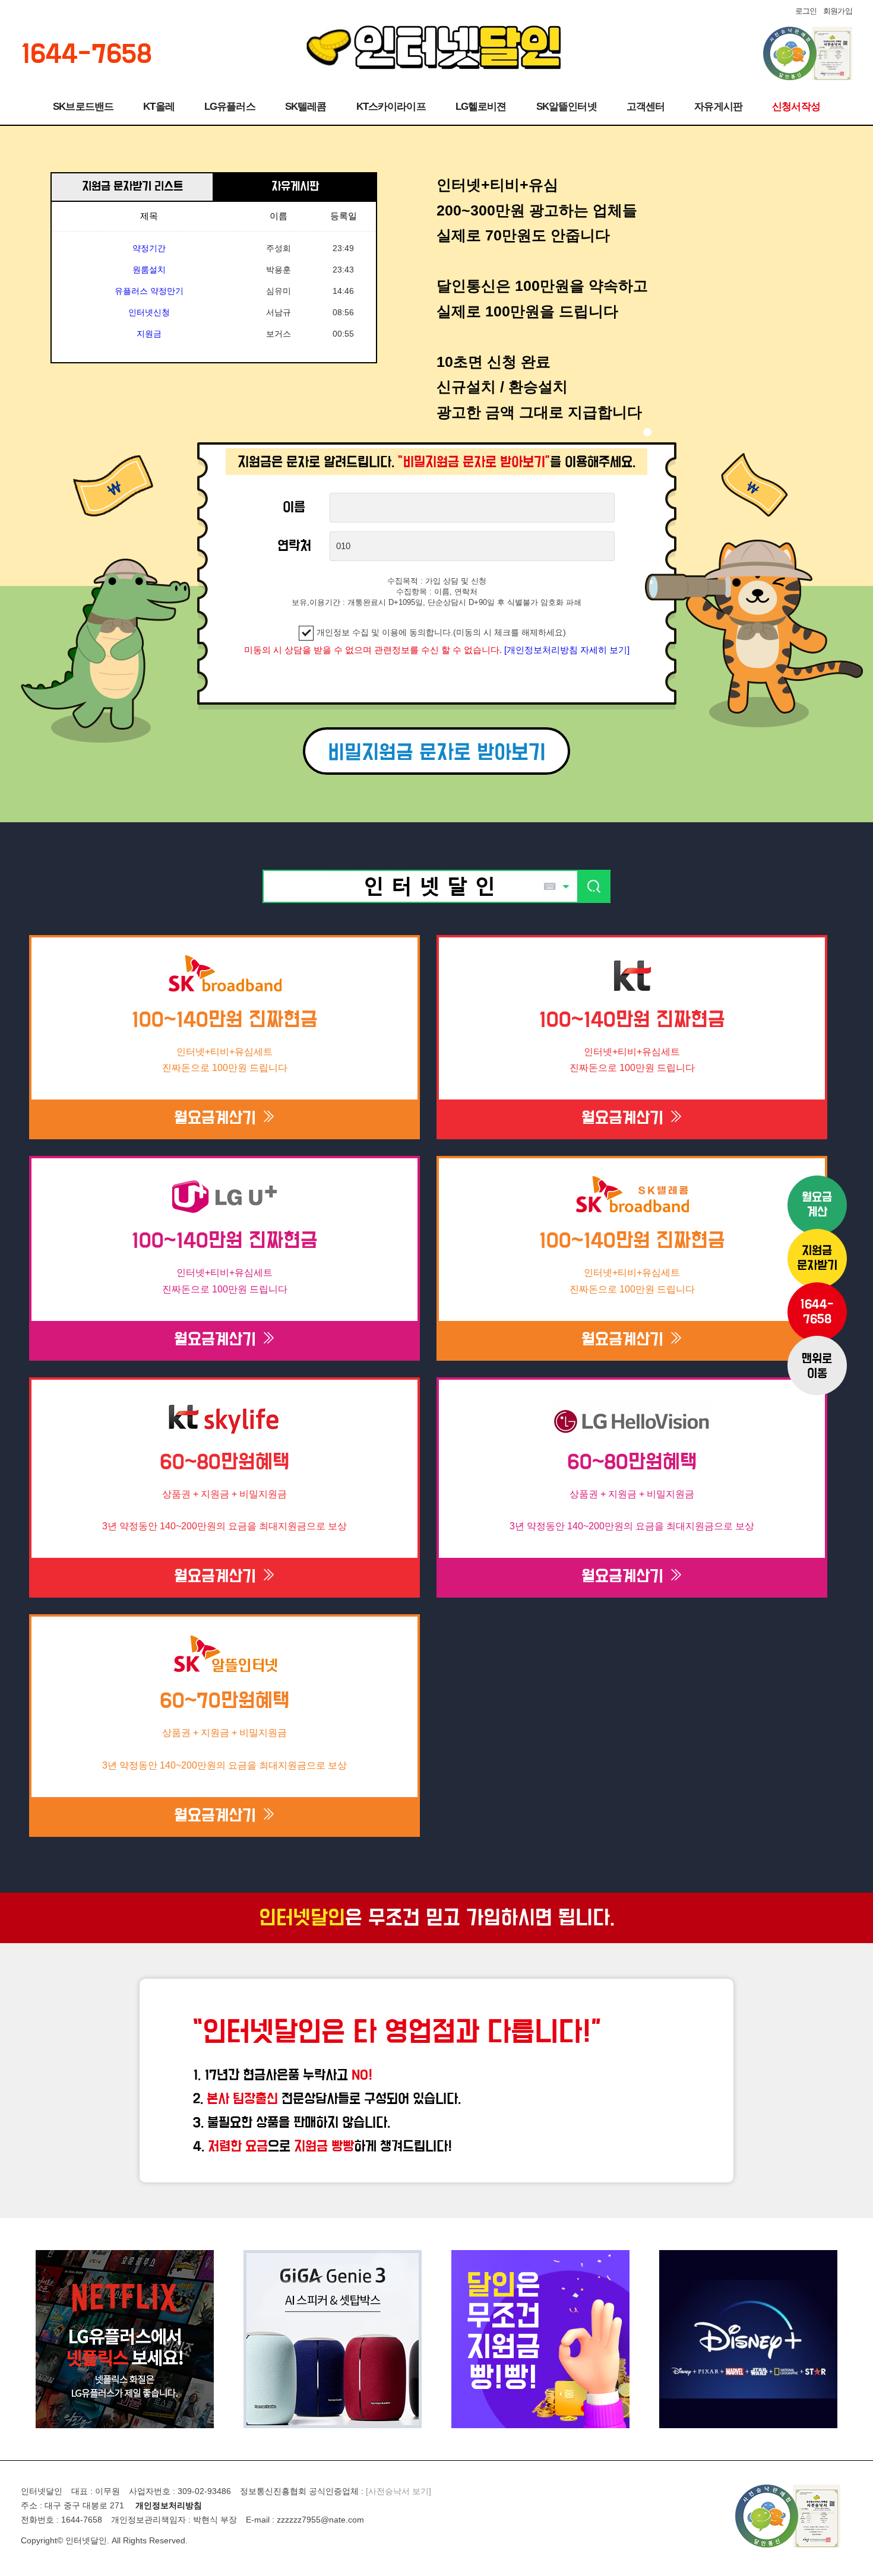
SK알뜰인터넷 (567, 107)
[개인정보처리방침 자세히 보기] (567, 650)
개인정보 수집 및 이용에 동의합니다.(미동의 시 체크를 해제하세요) (441, 632)
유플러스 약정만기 (149, 268)
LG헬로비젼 (481, 107)
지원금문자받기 (817, 1259)
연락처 (294, 546)
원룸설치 (149, 247)
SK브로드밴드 (83, 107)
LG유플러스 (230, 107)
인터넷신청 (149, 290)
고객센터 (646, 107)
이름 (294, 508)
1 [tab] (647, 432)
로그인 (806, 11)
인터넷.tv (149, 332)
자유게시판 (718, 107)
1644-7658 (817, 1312)
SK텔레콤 (306, 107)
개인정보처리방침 (169, 2505)
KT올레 (159, 107)
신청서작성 (796, 107)
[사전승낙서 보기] (398, 2491)
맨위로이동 (817, 1367)
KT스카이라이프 (391, 107)
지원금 (149, 311)
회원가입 (838, 11)
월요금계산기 (217, 1119)
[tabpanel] (644, 307)
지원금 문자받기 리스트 (132, 187)
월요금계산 (817, 1205)
